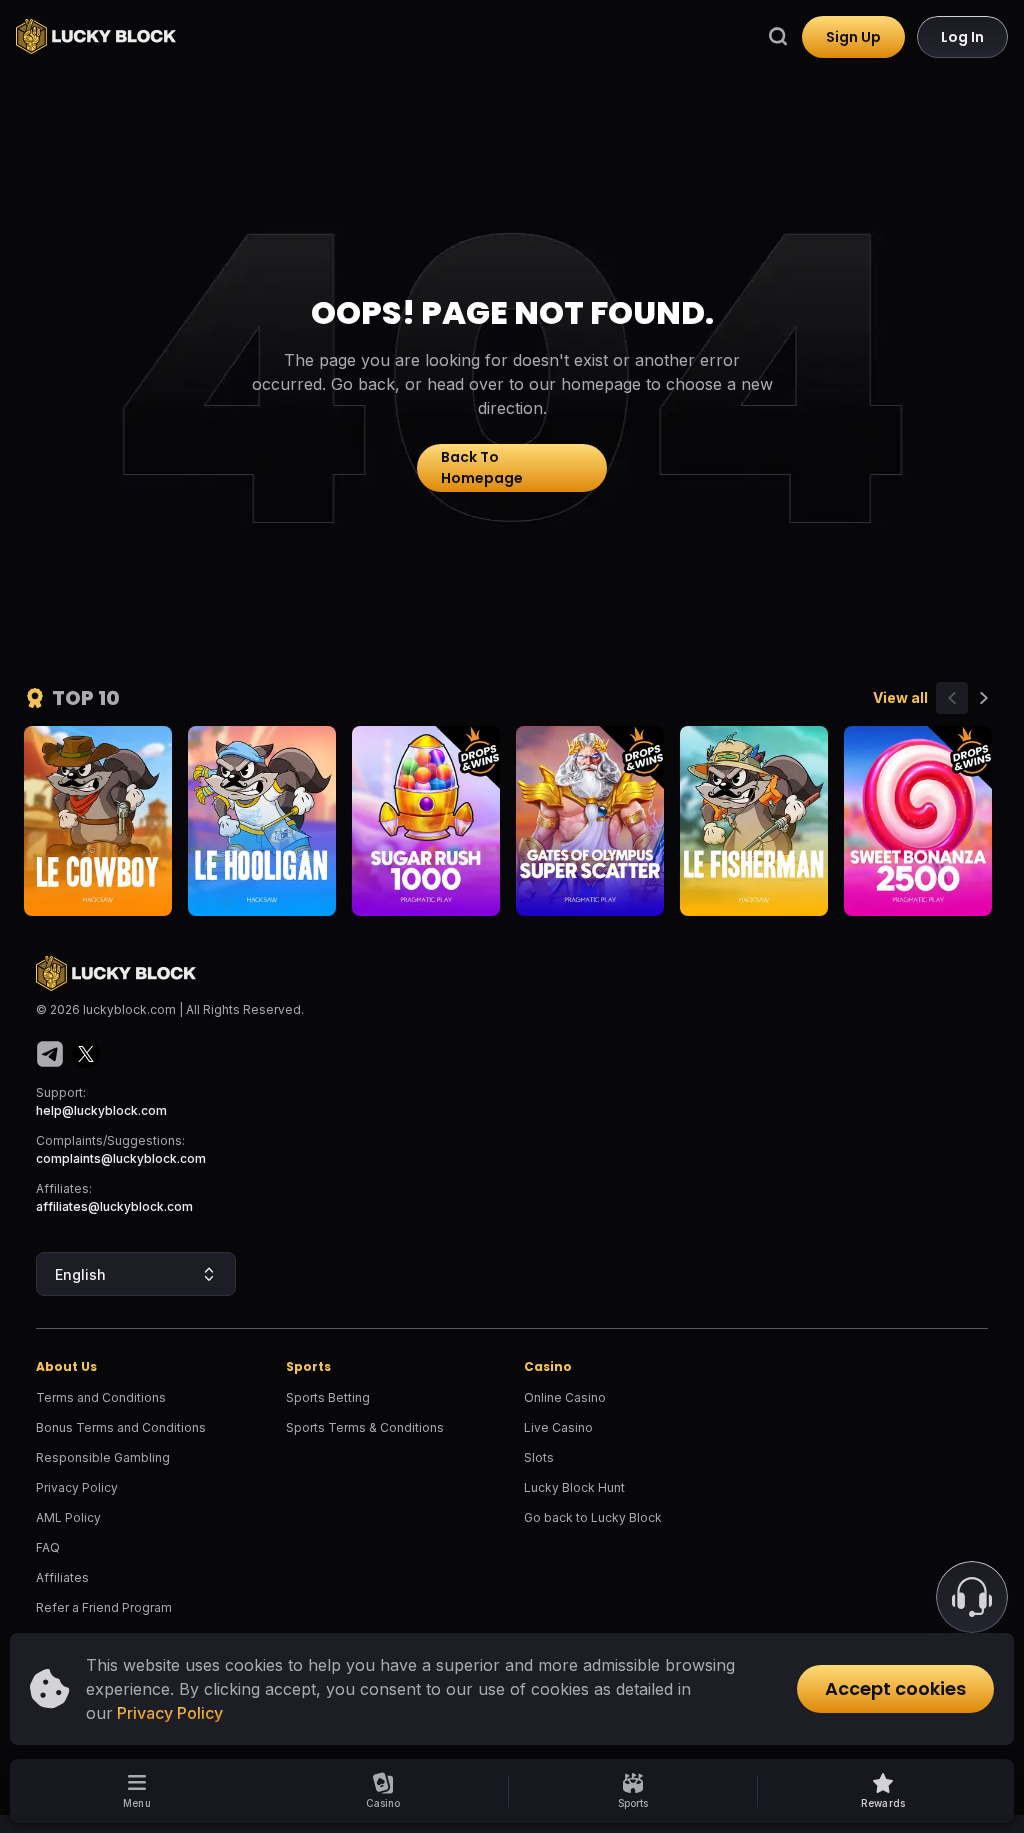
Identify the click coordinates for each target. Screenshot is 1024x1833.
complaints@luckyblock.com (121, 1158)
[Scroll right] (984, 698)
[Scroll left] (952, 698)
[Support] (972, 1597)
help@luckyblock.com (101, 1110)
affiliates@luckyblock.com (114, 1206)
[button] (883, 1791)
